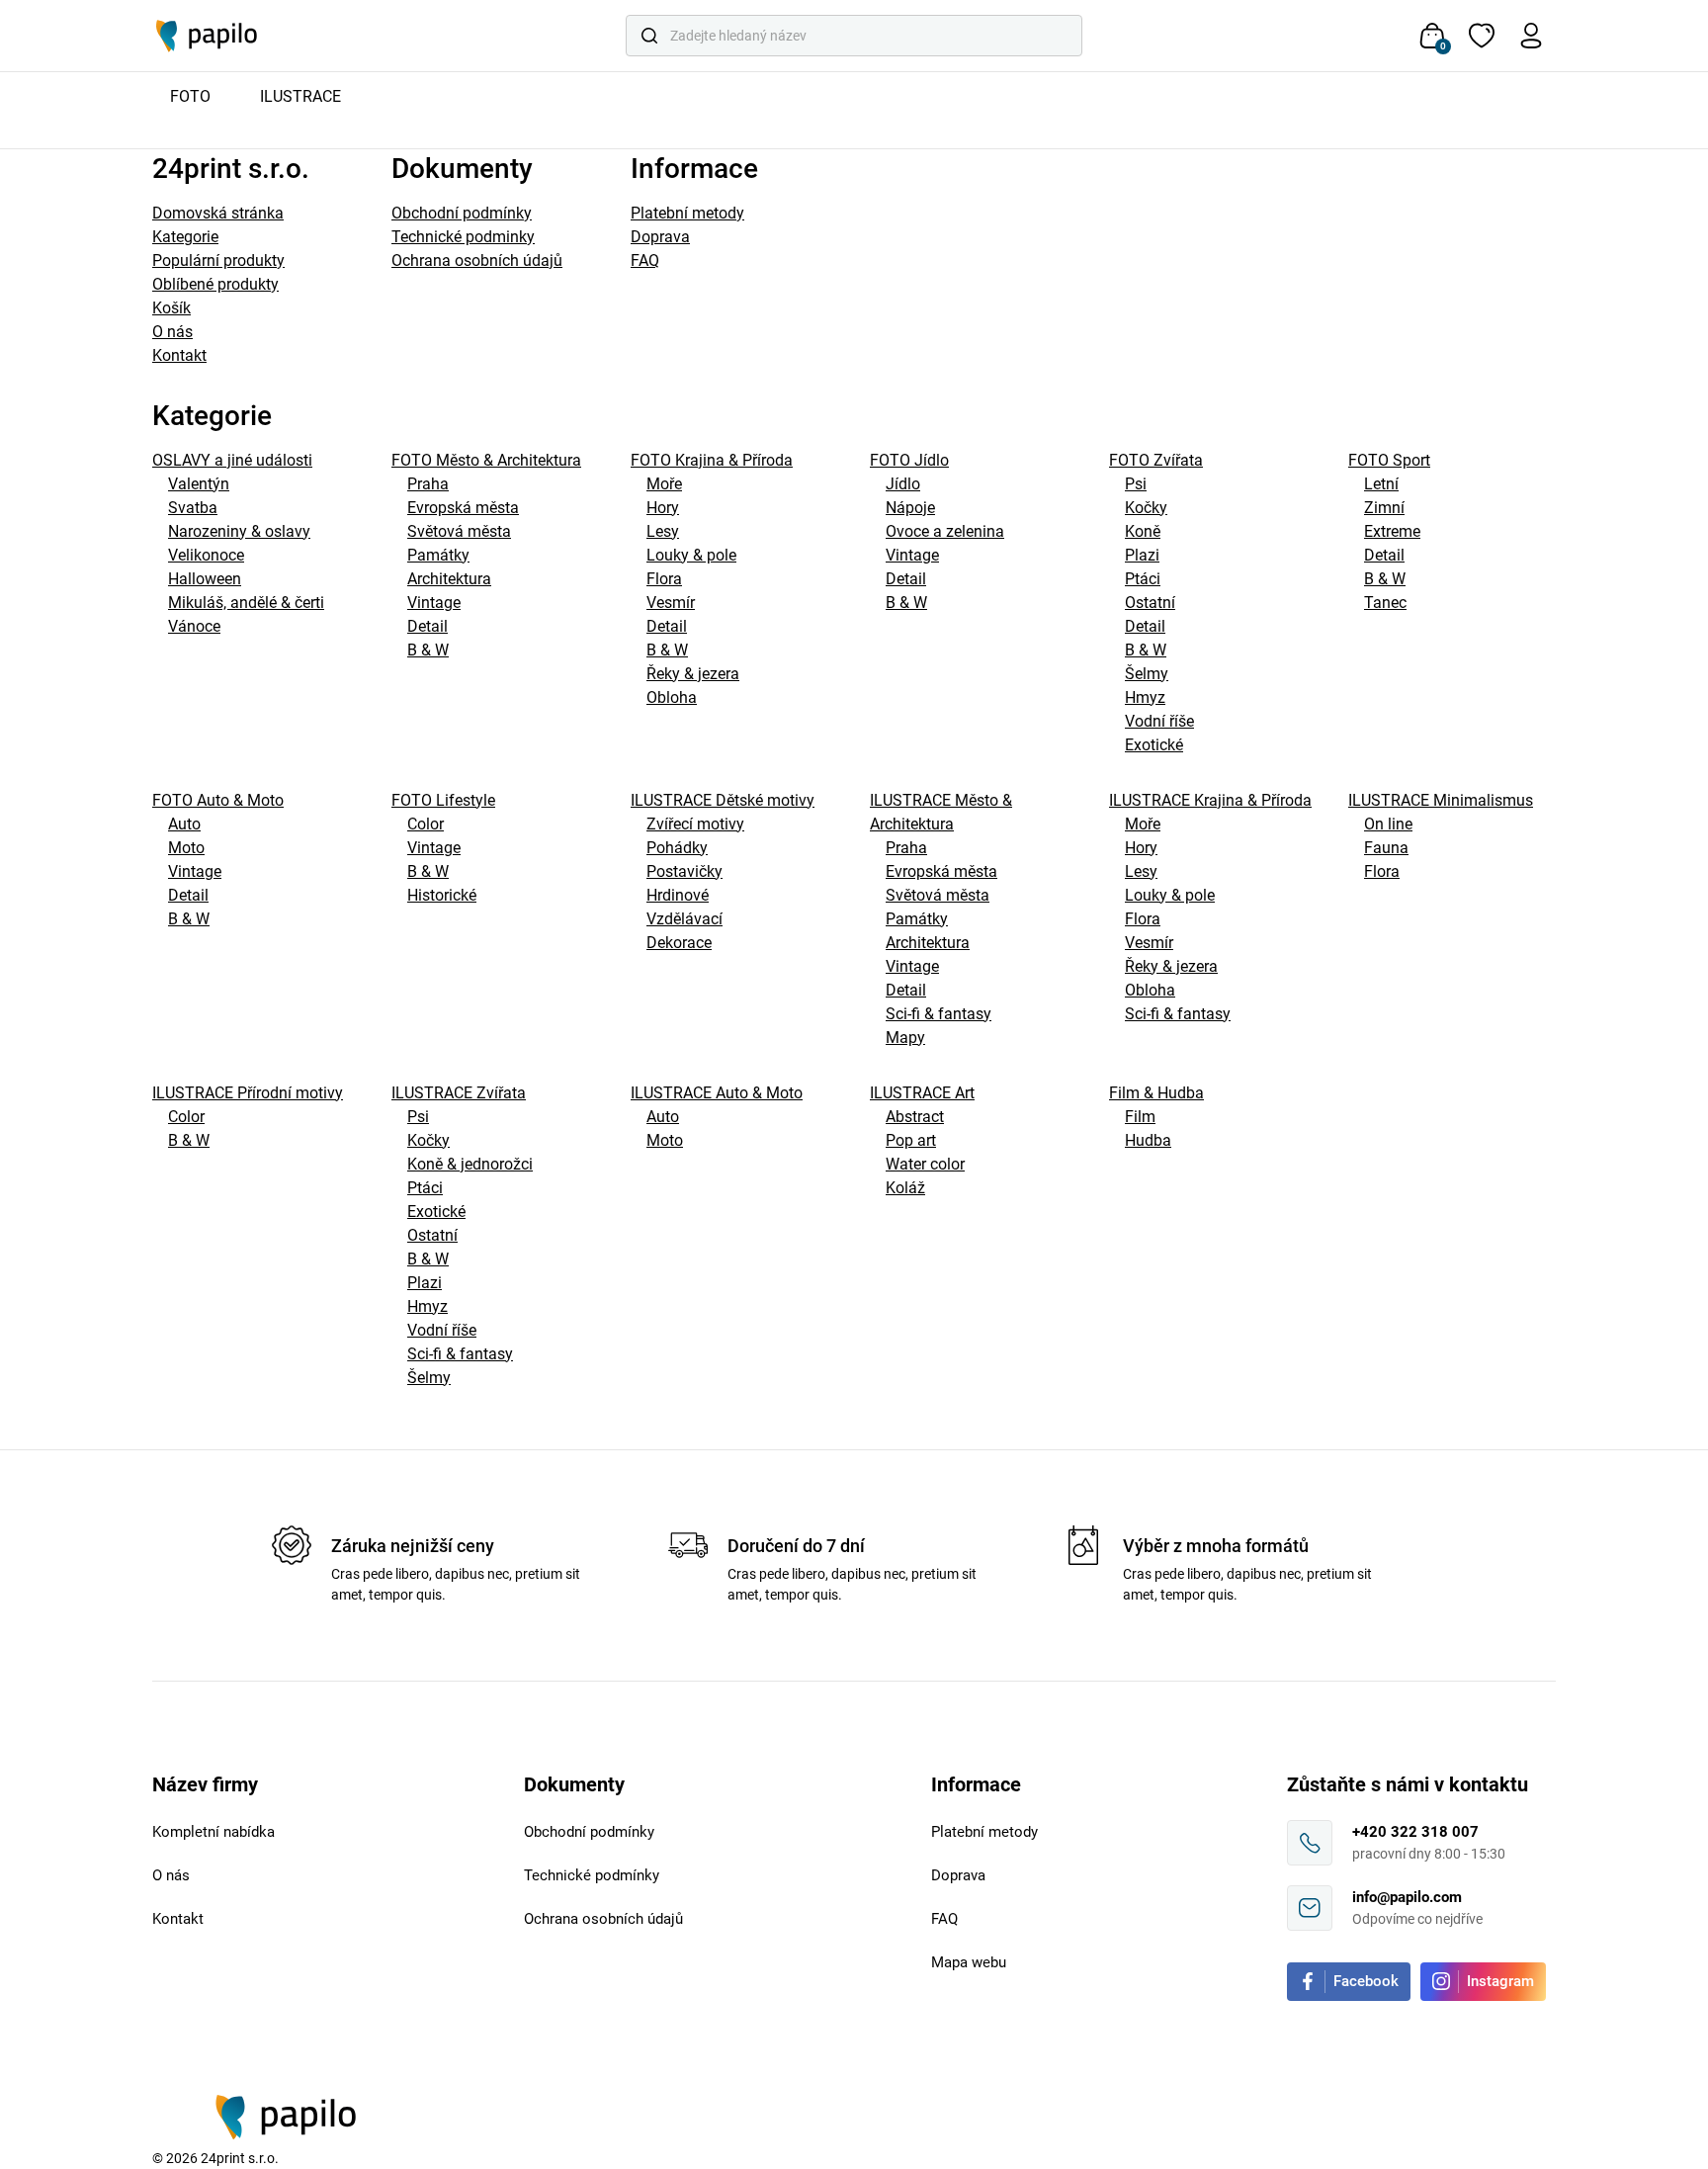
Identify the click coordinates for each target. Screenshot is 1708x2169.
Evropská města (463, 508)
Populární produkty (218, 260)
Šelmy (1147, 674)
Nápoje (910, 508)
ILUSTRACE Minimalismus (1441, 800)
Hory (663, 508)
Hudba (1148, 1140)
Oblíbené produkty (215, 284)
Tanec (1385, 603)
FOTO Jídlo (909, 460)
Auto (184, 824)
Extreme (1392, 531)
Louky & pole (691, 555)
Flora (664, 579)
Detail (427, 626)
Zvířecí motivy (695, 824)
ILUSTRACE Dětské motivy (723, 800)
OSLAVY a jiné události (232, 460)
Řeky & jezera (693, 674)
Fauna (1386, 848)
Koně (1143, 531)
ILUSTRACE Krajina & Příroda (1210, 800)
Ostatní (1150, 603)
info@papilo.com (1407, 1897)
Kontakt (179, 355)
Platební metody (687, 213)
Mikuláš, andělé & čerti (246, 603)
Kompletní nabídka (213, 1832)
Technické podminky (463, 237)
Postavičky (684, 871)
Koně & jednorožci (470, 1164)
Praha (428, 484)
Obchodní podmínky (462, 213)
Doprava (660, 237)
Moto (186, 848)
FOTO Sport (1389, 460)
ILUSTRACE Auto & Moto (717, 1093)
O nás (172, 332)
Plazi (1142, 555)
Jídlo (903, 484)
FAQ (645, 260)
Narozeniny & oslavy (239, 531)
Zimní (1384, 508)
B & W (428, 650)
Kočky (1146, 508)
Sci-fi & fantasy (939, 1014)
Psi (1136, 484)
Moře (664, 484)
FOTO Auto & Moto (218, 800)
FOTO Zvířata (1156, 460)
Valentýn (199, 484)
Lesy (663, 531)
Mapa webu (969, 1962)
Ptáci (1143, 579)
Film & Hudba (1156, 1093)
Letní (1381, 484)
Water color (925, 1164)
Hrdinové (678, 895)
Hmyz (1145, 697)
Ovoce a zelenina (945, 531)
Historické (442, 895)
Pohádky (677, 848)
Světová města (459, 531)
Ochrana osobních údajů (477, 260)
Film (1140, 1117)
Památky (438, 555)
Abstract (915, 1117)
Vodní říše (1159, 721)
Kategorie (185, 237)
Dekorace (679, 943)
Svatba (193, 508)
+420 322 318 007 (1415, 1832)
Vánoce (194, 626)
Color (426, 824)
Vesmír (671, 603)
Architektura (449, 579)
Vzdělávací (684, 919)
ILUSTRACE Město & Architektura (941, 812)
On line (1388, 824)
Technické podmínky (592, 1875)
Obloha (672, 697)
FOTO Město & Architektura (486, 460)
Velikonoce (206, 555)
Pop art (911, 1140)
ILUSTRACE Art (922, 1093)
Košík (171, 308)
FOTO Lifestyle (443, 800)
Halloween (205, 579)
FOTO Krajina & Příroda (712, 460)
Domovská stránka (218, 213)
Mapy (905, 1038)
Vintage (434, 603)
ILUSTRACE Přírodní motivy (248, 1093)
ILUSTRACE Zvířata (459, 1093)
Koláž (905, 1188)
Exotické (1154, 745)
